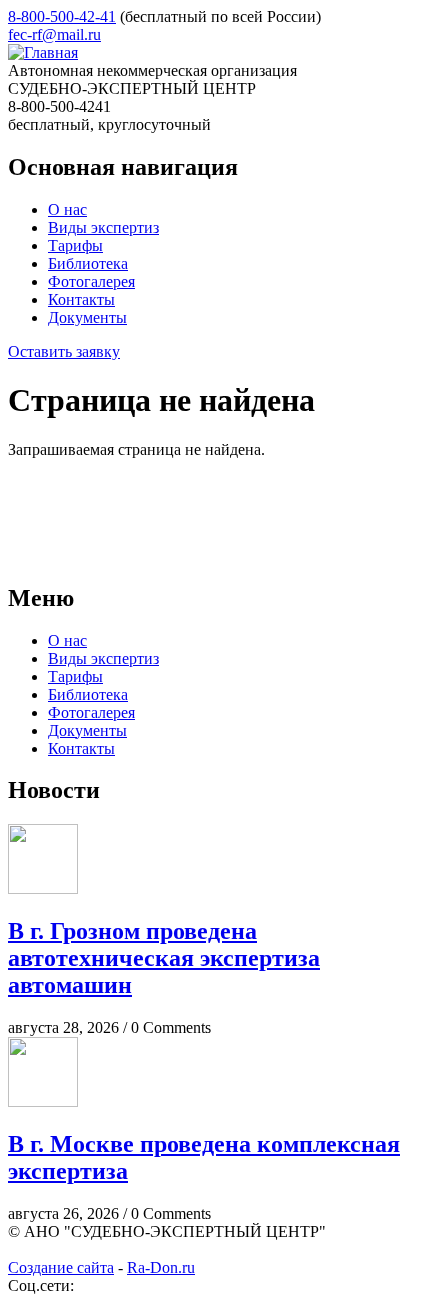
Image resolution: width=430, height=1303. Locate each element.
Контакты (81, 299)
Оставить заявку (64, 351)
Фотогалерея (91, 281)
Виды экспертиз (103, 227)
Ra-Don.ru (161, 1267)
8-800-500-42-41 (62, 16)
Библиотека (88, 263)
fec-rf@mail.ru (54, 34)
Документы (87, 317)
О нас (67, 209)
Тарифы (75, 245)
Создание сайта (61, 1267)
